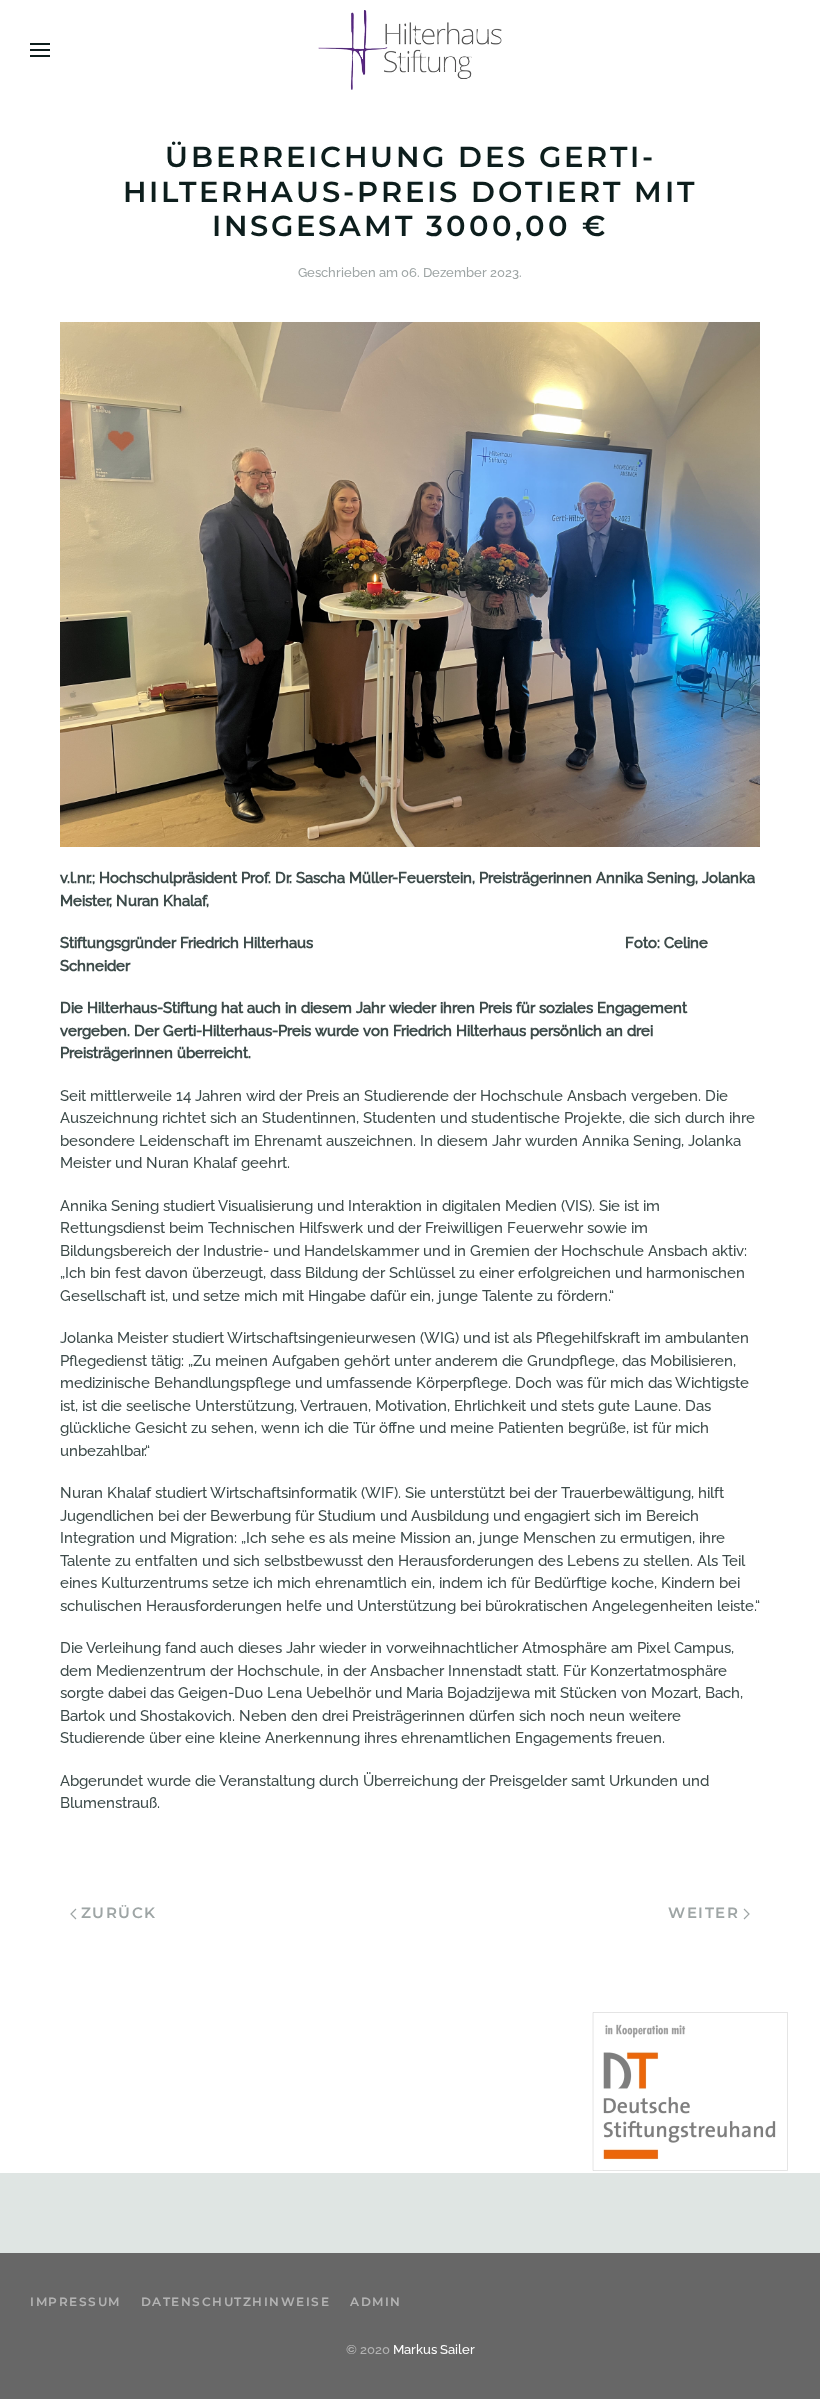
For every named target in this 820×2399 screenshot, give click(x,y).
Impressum (75, 2301)
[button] (40, 50)
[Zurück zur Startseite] (410, 50)
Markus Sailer (434, 2349)
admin (376, 2301)
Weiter (703, 1912)
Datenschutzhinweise (236, 2301)
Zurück (119, 1912)
